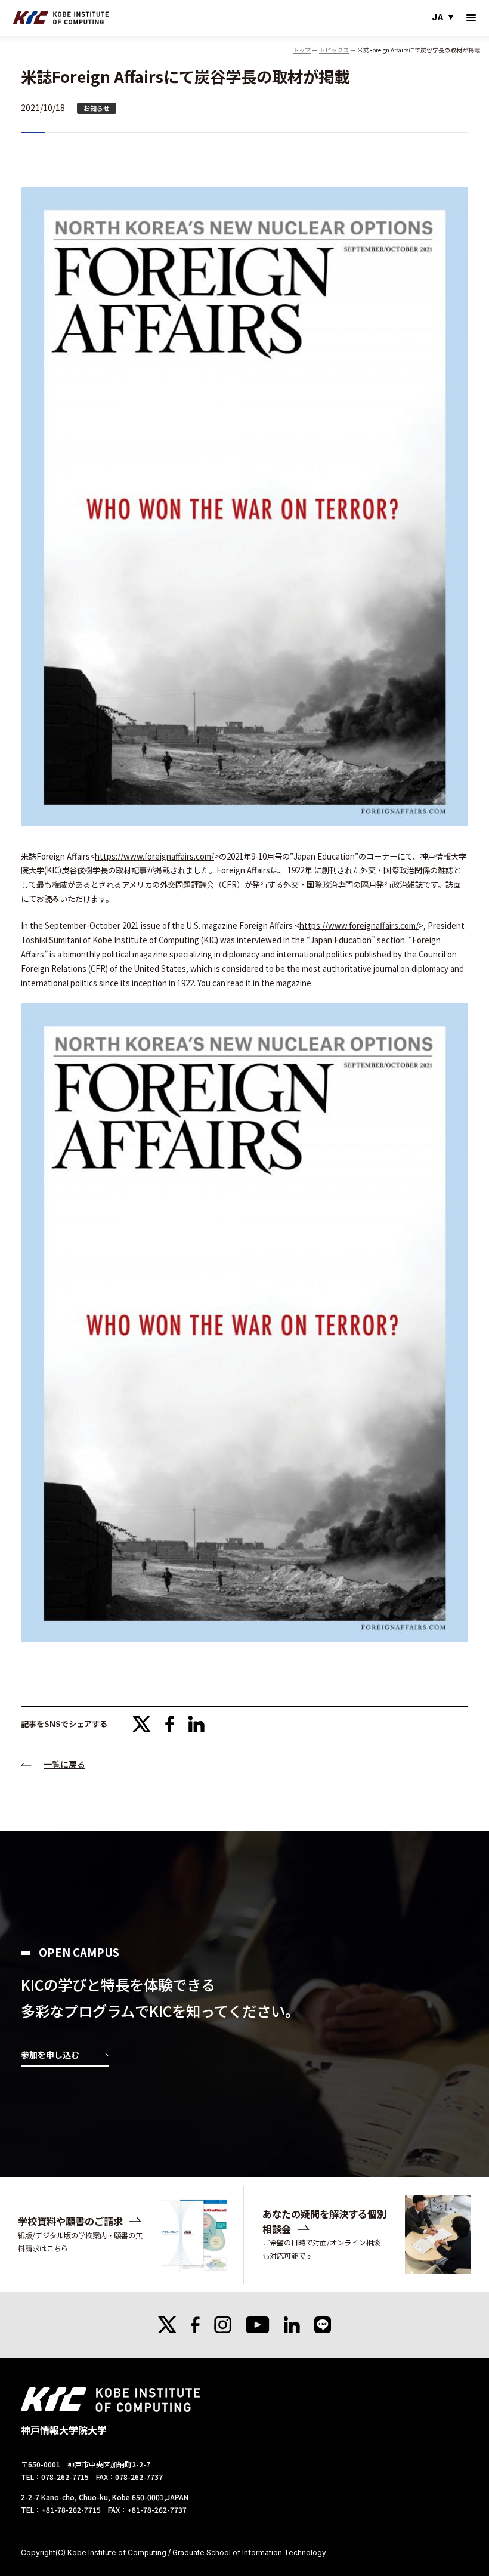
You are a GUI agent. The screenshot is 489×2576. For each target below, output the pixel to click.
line (323, 2325)
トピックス (334, 50)
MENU (471, 18)
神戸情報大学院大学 (61, 18)
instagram (223, 2325)
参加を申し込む (50, 2055)
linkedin (196, 1724)
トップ (302, 50)
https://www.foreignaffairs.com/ (154, 856)
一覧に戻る (64, 1764)
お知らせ (97, 108)
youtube (258, 2325)
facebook (170, 1724)
